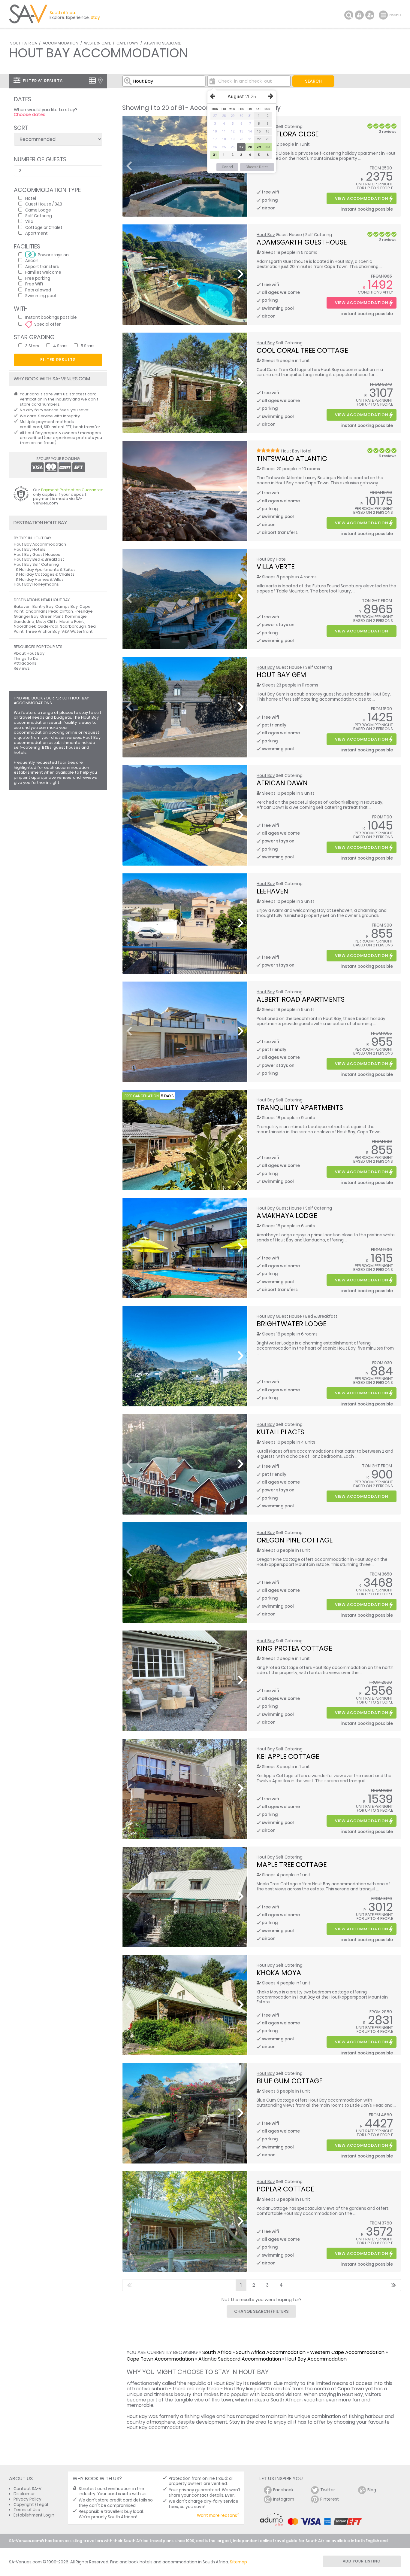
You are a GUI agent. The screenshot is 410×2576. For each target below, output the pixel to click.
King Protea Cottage (294, 1648)
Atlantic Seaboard (163, 43)
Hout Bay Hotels (30, 549)
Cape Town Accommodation (160, 2359)
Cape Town (127, 43)
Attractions (25, 663)
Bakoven (22, 606)
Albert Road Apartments (301, 999)
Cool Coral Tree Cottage (302, 350)
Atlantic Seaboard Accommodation (240, 2359)
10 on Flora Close (288, 134)
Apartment (36, 233)
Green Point (52, 616)
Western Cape (97, 43)
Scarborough (73, 626)
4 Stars (60, 346)
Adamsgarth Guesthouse (302, 242)
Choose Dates (257, 167)
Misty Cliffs (47, 621)
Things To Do (26, 658)
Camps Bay (66, 606)
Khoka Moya (279, 1973)
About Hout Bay (29, 653)
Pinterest (330, 2499)
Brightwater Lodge (291, 1324)
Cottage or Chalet (44, 227)
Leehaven (272, 891)
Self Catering (39, 216)
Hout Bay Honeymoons (36, 584)
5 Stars (88, 346)
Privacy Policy (27, 2499)
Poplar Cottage (285, 2189)
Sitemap (238, 2562)
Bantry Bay (43, 606)
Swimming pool (41, 295)
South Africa (24, 43)
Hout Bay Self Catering (36, 564)
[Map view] (100, 81)
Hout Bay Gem (281, 675)
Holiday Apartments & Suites (47, 569)
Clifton (66, 611)
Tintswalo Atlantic (292, 458)
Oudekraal (48, 626)
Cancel (227, 167)
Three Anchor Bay (43, 631)
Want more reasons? (218, 2515)
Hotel (31, 198)
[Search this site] (349, 15)
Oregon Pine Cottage (295, 1540)
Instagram (284, 2499)
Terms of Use (27, 2510)
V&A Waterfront (77, 631)
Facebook (283, 2490)
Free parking (38, 278)
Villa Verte (276, 567)
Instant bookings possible (51, 317)
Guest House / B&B (44, 204)
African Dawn (282, 783)
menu (384, 15)
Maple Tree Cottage (292, 1865)
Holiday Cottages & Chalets (47, 574)
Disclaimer (24, 2494)
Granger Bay (26, 616)
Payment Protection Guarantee (72, 490)
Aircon (32, 260)
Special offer (47, 324)
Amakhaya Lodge (287, 1216)
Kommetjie (76, 616)
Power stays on (53, 255)
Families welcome (43, 272)
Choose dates (30, 114)
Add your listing (362, 2561)
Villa (29, 221)
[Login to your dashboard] (359, 15)
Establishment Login (34, 2515)
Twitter (328, 2490)
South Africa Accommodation (271, 2352)
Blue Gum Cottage (289, 2081)
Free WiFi (34, 284)
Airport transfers (42, 266)
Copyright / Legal (31, 2505)
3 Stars (32, 346)
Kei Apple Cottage (288, 1756)
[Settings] (370, 15)
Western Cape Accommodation (347, 2352)
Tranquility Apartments (300, 1107)
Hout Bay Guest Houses (37, 554)
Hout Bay (266, 235)
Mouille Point (72, 621)
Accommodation (60, 43)
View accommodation (362, 198)
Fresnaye (84, 611)
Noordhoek (25, 626)
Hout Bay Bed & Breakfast (39, 559)
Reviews (22, 668)
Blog (372, 2490)
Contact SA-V (27, 2489)
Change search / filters (261, 2311)
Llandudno (24, 621)
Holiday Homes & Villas (41, 579)
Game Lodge (38, 210)
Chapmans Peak (42, 611)
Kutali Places (280, 1432)
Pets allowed (38, 290)
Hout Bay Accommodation (316, 2359)
